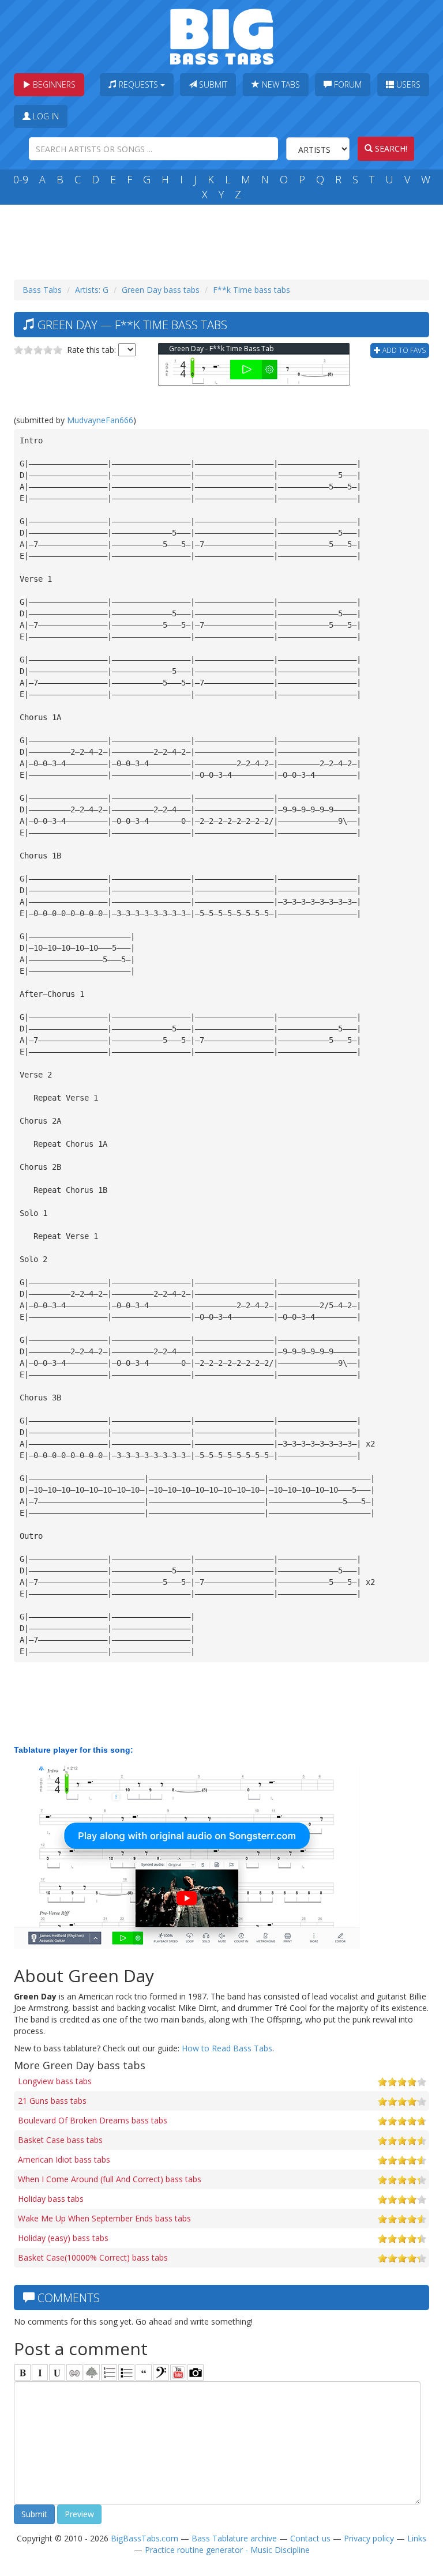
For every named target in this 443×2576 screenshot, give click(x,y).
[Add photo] (196, 2372)
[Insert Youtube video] (178, 2372)
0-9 (21, 179)
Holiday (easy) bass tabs (63, 2238)
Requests (138, 84)
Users (407, 84)
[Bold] (22, 2372)
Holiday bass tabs (51, 2199)
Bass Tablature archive (234, 2538)
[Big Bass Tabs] (222, 35)
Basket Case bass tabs (60, 2140)
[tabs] (161, 2372)
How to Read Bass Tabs (227, 2048)
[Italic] (40, 2372)
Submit (212, 84)
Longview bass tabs (55, 2081)
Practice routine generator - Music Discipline (227, 2550)
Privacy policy (369, 2538)
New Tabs (280, 84)
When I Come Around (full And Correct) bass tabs (110, 2179)
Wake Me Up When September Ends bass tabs (104, 2218)
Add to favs (403, 350)
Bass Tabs (42, 290)
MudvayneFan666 (100, 420)
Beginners (53, 84)
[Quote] (144, 2372)
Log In (45, 116)
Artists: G (92, 290)
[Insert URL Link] (74, 2372)
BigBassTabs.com (144, 2538)
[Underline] (57, 2372)
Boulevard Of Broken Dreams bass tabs (93, 2120)
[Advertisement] (224, 239)
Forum (347, 84)
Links (417, 2538)
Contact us (310, 2538)
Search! (390, 148)
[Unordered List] (126, 2372)
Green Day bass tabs (161, 290)
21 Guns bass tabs (52, 2101)
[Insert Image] (92, 2372)
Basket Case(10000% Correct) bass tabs (93, 2257)
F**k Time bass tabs (251, 290)
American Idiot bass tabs (64, 2159)
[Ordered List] (109, 2372)
